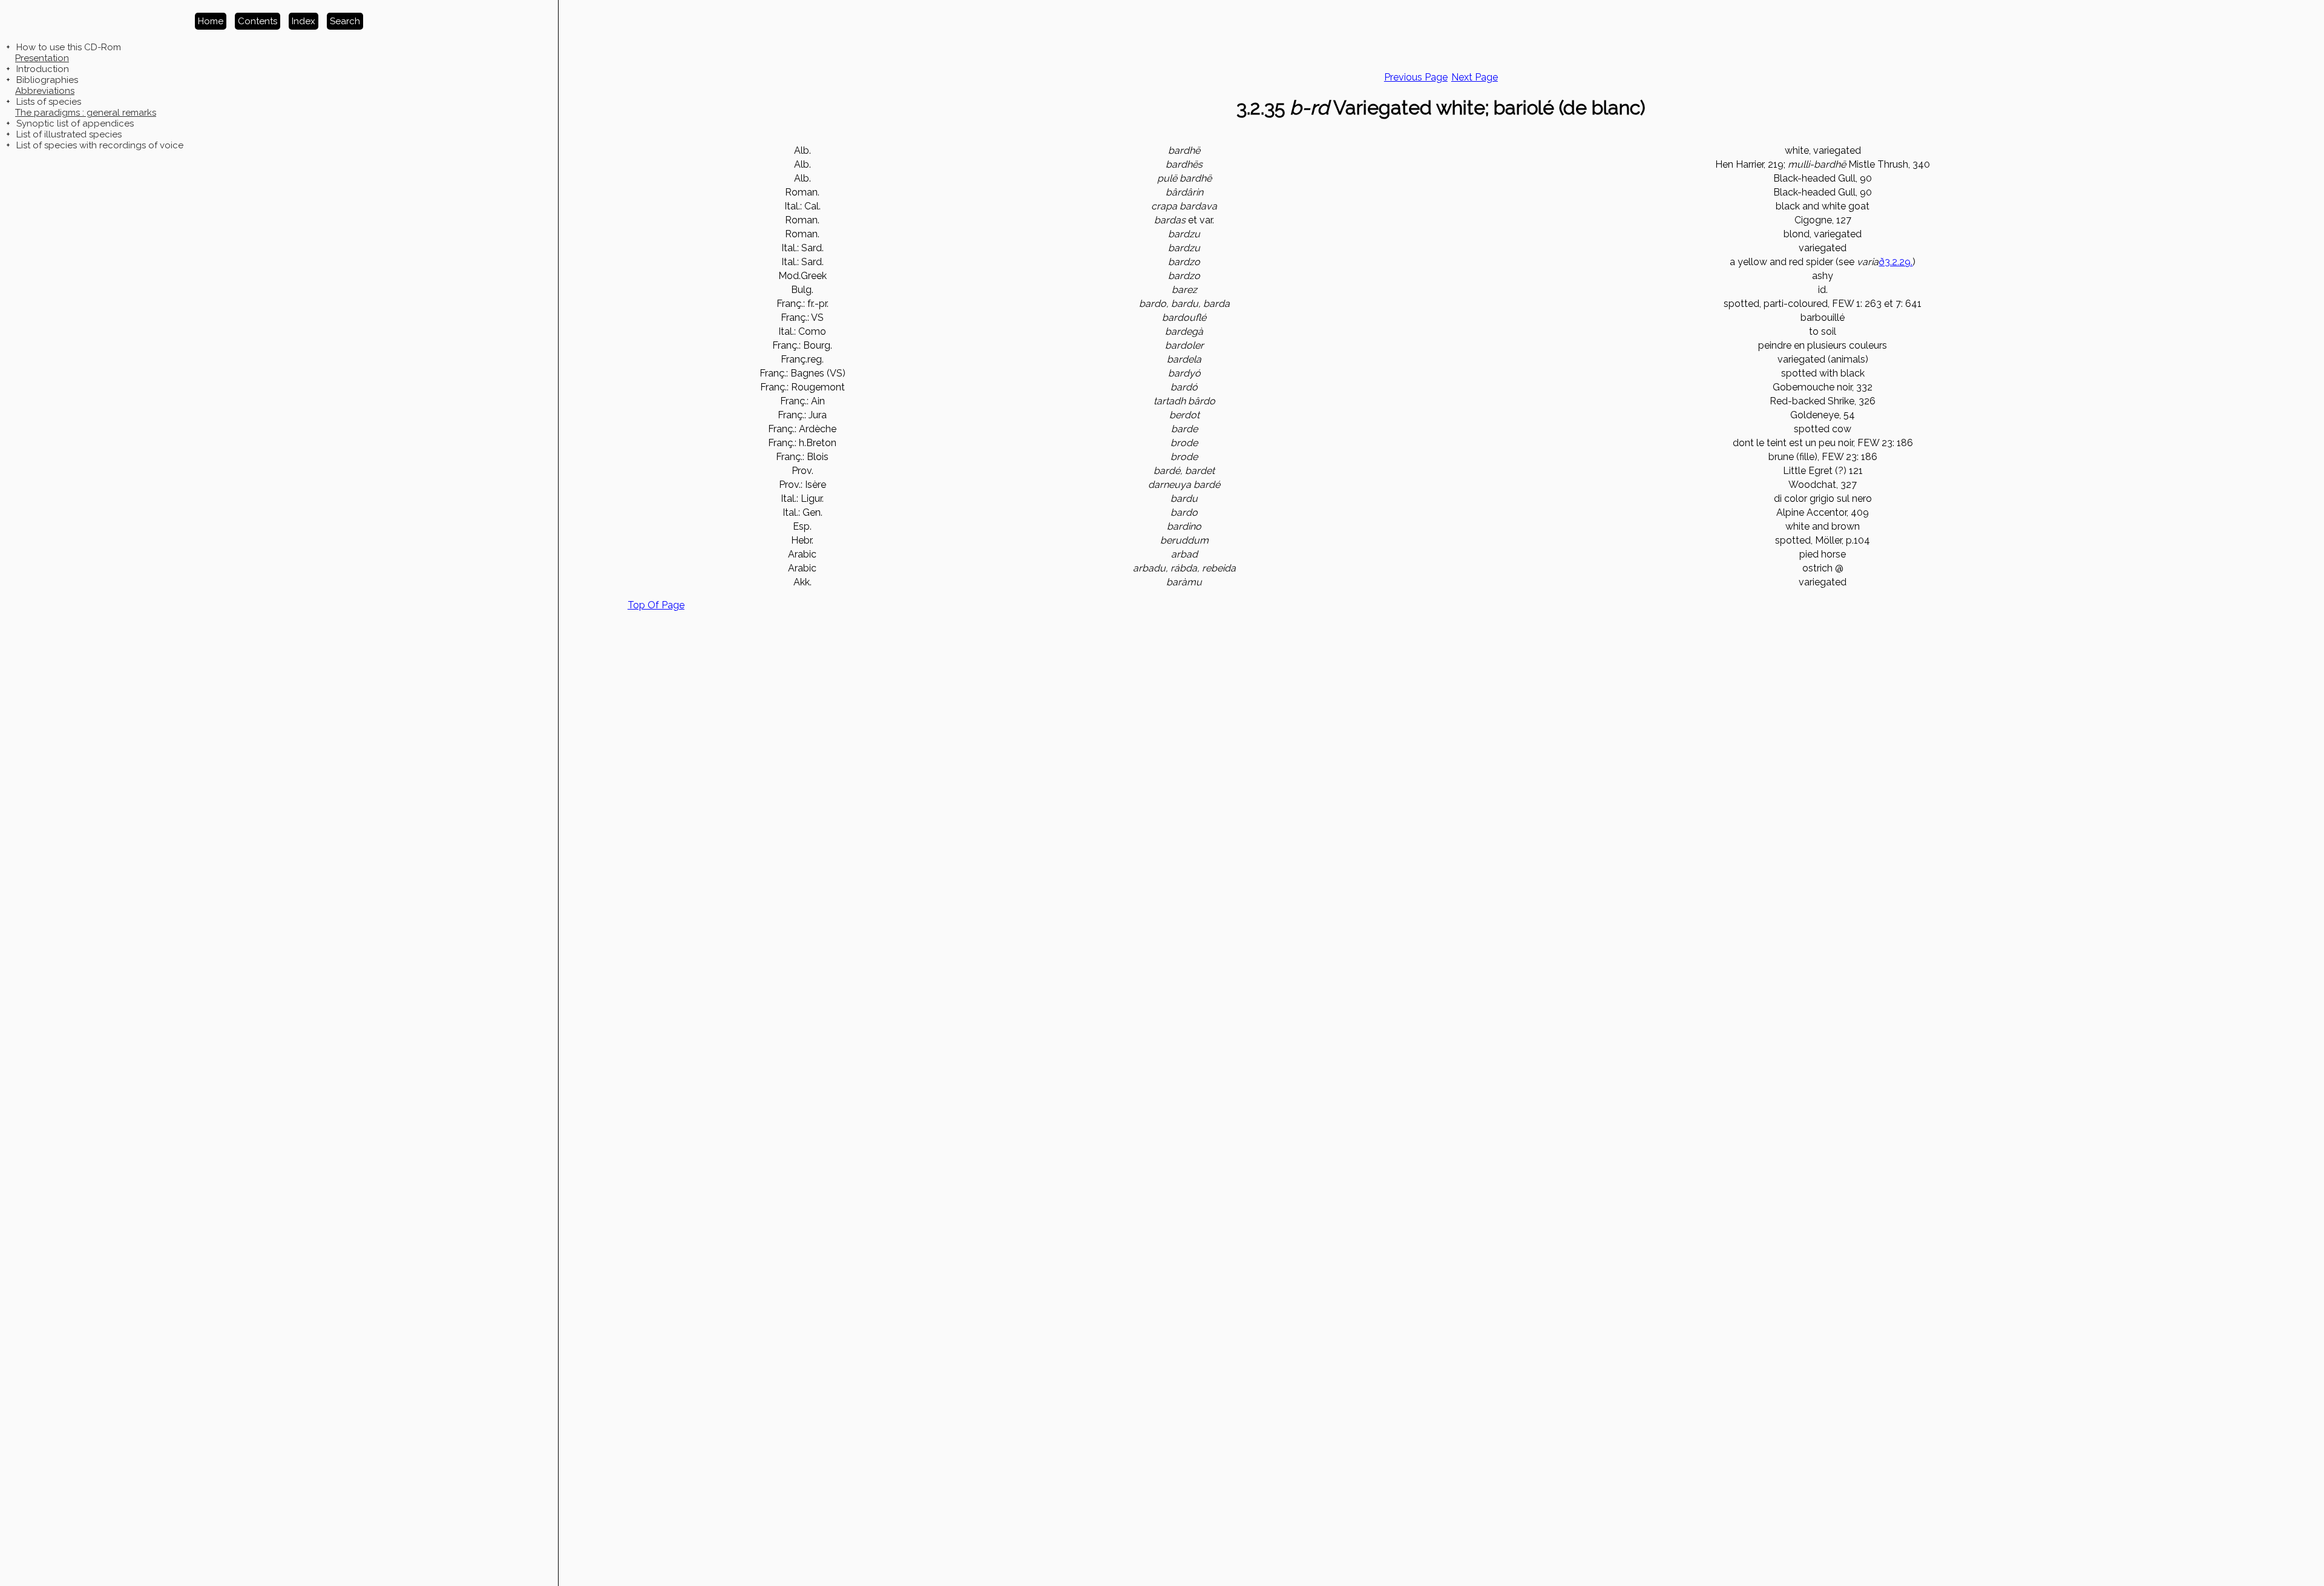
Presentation (42, 58)
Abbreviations (45, 91)
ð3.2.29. (1896, 262)
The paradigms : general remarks (86, 113)
